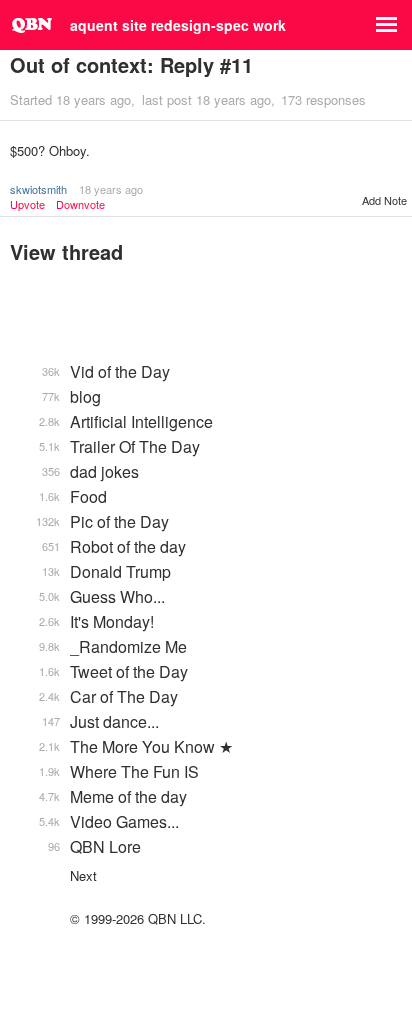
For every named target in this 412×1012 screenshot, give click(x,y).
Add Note (384, 200)
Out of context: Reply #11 (131, 64)
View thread (66, 251)
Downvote (80, 204)
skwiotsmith (38, 189)
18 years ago (111, 189)
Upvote (27, 204)
